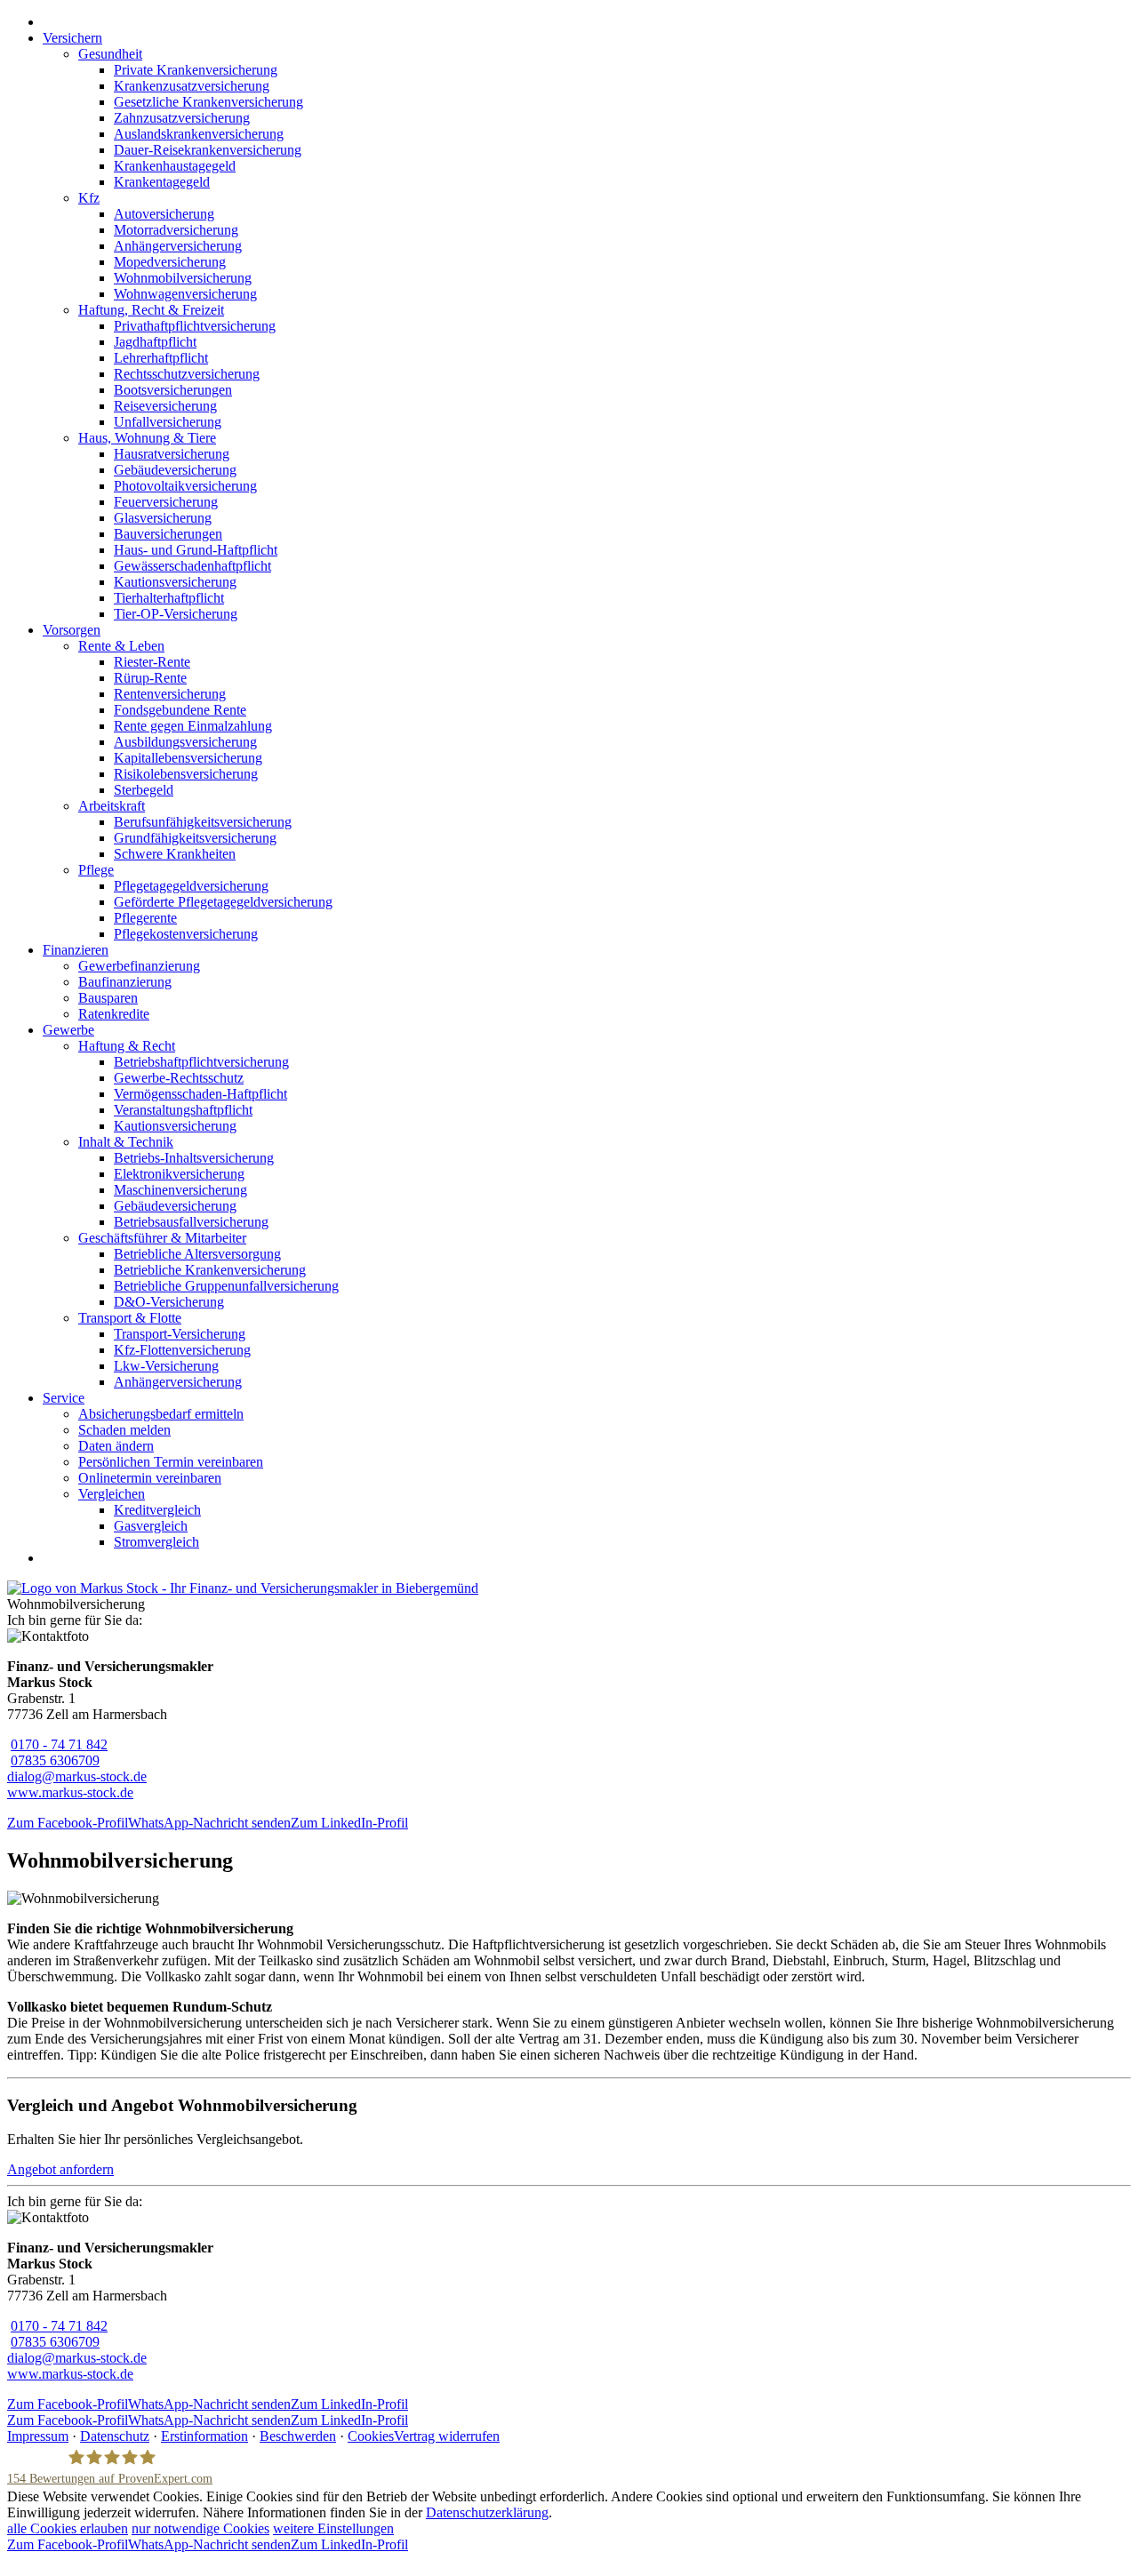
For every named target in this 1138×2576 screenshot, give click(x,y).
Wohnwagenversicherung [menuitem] (185, 294)
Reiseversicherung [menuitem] (165, 406)
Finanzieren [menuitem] (76, 950)
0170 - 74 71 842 (59, 1744)
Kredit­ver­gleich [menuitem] (157, 1510)
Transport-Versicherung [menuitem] (180, 1334)
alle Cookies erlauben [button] (68, 2528)
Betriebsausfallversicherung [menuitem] (191, 1222)
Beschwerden (298, 2436)
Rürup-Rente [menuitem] (150, 678)
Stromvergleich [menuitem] (156, 1542)
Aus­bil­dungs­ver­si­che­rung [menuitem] (185, 742)
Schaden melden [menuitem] (124, 1430)
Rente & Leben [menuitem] (121, 646)
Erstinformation (204, 2436)
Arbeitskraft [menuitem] (112, 806)
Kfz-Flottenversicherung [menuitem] (182, 1350)
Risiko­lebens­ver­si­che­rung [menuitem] (186, 774)
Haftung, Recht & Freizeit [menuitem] (151, 310)
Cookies (371, 2436)
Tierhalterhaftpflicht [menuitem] (169, 598)
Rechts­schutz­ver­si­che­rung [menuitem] (187, 374)
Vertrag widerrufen (447, 2436)
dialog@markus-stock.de (77, 1776)
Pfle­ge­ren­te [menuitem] (145, 918)
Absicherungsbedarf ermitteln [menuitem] (161, 1414)
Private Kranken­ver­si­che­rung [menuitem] (196, 70)
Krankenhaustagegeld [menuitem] (175, 166)
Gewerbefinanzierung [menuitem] (139, 966)
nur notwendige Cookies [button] (200, 2528)
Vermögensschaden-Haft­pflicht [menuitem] (200, 1094)
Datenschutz (115, 2436)
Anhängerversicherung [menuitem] (178, 246)
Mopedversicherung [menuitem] (170, 262)
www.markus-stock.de (70, 1792)
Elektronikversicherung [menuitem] (179, 1174)
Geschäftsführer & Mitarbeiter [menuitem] (162, 1238)
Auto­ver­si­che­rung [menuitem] (164, 214)
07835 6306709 (55, 1760)
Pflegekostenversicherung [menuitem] (186, 934)
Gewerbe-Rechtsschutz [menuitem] (179, 1078)
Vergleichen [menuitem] (112, 1494)
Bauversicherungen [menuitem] (168, 534)
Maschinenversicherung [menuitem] (180, 1190)
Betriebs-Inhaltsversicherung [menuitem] (194, 1158)
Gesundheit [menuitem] (110, 54)
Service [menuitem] (64, 1398)
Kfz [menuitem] (89, 198)
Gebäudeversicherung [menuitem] (175, 470)
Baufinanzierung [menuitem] (125, 982)
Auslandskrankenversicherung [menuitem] (199, 134)
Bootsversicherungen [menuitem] (173, 390)
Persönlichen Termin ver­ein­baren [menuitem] (171, 1462)
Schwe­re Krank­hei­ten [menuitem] (175, 854)
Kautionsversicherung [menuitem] (175, 582)
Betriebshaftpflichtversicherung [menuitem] (201, 1062)
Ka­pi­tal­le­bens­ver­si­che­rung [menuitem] (188, 758)
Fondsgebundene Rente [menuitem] (180, 710)
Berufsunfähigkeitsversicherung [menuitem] (203, 822)
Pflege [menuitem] (96, 870)
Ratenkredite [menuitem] (114, 1014)
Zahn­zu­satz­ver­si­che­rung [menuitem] (182, 118)
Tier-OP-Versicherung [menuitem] (176, 614)
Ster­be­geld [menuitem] (144, 790)
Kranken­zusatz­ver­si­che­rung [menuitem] (192, 86)
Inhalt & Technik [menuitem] (126, 1142)
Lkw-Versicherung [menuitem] (166, 1366)
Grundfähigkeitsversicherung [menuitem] (195, 838)
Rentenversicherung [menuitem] (170, 694)
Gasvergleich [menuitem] (151, 1526)
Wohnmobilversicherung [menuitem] (183, 278)
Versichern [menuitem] (72, 38)
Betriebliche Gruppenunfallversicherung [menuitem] (226, 1286)
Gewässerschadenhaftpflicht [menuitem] (192, 566)
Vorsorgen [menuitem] (72, 630)
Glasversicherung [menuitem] (163, 518)
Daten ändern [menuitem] (116, 1446)
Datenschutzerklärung (487, 2512)
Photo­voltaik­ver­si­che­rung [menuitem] (185, 486)
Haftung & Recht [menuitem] (127, 1046)
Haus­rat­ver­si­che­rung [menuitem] (172, 454)
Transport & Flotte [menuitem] (130, 1318)
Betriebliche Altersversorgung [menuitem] (197, 1254)
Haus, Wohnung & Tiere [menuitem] (147, 438)
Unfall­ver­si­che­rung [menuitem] (168, 422)
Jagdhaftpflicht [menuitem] (155, 342)
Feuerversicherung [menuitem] (166, 502)
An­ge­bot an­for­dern (60, 2169)
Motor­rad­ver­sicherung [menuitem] (176, 230)
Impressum (38, 2436)
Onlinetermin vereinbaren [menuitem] (150, 1478)
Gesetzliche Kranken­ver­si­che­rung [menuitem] (208, 102)
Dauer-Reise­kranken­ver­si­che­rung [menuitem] (208, 150)
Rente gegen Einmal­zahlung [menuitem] (193, 726)
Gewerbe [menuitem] (68, 1030)
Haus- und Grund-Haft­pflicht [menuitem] (196, 550)
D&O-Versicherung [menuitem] (169, 1302)
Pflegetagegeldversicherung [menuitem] (191, 886)
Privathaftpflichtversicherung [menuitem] (195, 326)
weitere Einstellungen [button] (333, 2528)
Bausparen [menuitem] (108, 998)
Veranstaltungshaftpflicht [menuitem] (183, 1110)
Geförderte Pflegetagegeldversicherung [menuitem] (223, 902)
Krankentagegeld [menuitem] (162, 182)
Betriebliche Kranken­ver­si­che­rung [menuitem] (210, 1270)
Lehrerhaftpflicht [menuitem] (161, 358)
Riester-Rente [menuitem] (152, 662)
